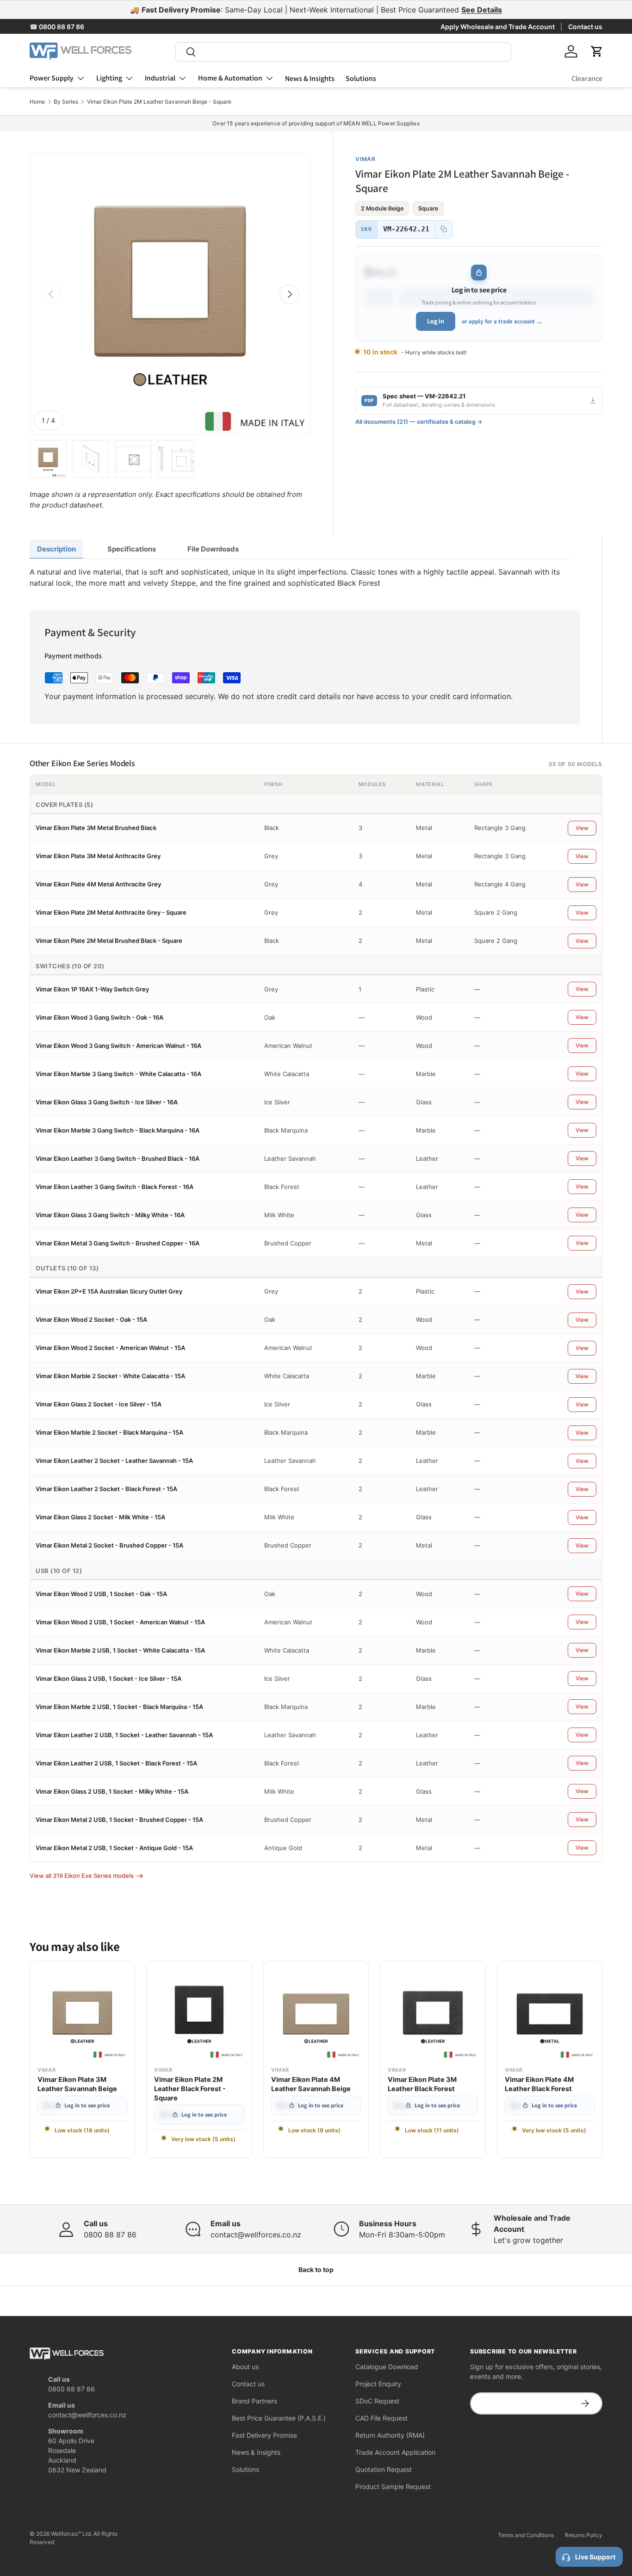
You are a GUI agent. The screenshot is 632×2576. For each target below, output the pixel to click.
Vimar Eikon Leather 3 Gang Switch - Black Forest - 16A (115, 1187)
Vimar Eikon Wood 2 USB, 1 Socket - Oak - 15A (101, 1594)
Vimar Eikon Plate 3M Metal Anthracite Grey (98, 856)
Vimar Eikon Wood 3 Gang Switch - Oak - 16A (99, 1017)
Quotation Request (384, 2469)
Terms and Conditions (526, 2535)
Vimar (366, 159)
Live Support (595, 2557)
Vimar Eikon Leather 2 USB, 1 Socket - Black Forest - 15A (116, 1763)
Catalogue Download (387, 2367)
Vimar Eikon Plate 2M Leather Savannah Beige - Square (159, 102)
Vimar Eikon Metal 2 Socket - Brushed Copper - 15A (109, 1545)
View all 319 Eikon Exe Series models (82, 1876)
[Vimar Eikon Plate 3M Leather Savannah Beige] (82, 2014)
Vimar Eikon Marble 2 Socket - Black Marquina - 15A (109, 1432)
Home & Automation (230, 78)
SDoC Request (377, 2401)
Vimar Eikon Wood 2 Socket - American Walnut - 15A (110, 1348)
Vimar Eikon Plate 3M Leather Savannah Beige (77, 2084)
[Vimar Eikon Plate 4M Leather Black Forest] (550, 2014)
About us (245, 2367)
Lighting (109, 78)
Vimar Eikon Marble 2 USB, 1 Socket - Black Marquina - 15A (119, 1707)
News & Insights (310, 78)
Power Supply (52, 78)
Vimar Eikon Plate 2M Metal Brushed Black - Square (109, 941)
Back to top (316, 2269)
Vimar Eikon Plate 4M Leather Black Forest (539, 2084)
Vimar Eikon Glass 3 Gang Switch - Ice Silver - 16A (107, 1102)
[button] (597, 51)
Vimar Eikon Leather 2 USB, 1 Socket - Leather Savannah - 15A (124, 1735)
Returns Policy (584, 2535)
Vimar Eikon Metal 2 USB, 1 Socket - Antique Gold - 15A (114, 1848)
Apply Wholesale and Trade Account (498, 27)
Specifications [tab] (132, 549)
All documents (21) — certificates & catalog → (419, 422)
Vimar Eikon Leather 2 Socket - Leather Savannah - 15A (114, 1461)
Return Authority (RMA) (390, 2435)
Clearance (587, 78)
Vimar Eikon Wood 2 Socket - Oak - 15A (91, 1319)
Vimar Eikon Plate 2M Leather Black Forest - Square (190, 2089)
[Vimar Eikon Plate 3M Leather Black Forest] (433, 2014)
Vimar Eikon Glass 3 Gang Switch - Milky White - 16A (110, 1215)
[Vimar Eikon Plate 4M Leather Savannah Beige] (316, 2014)
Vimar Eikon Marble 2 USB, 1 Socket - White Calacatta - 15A (120, 1650)
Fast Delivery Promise (264, 2435)
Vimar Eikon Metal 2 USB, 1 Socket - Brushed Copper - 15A (119, 1820)
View (582, 828)
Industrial (160, 78)
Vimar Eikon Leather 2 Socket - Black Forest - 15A (106, 1489)
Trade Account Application (395, 2452)
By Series (66, 102)
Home (37, 102)
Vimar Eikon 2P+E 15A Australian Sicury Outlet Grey (109, 1291)
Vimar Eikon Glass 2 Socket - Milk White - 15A (100, 1517)
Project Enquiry (378, 2384)
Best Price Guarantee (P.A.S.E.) (279, 2418)
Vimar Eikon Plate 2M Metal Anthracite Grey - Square (111, 912)
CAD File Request (381, 2418)
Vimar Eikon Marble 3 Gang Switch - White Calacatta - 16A (118, 1074)
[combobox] (343, 52)
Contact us (585, 27)
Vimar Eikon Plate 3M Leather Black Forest (422, 2084)
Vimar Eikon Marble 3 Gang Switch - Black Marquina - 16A (118, 1130)
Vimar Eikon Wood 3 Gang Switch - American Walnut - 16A (118, 1046)
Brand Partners (254, 2401)
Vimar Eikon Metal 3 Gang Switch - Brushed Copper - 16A (118, 1243)
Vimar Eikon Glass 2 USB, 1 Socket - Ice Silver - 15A (108, 1678)
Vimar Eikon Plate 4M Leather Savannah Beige (311, 2084)
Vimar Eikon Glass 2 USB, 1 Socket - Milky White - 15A (112, 1791)
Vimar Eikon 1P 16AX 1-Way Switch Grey (92, 989)
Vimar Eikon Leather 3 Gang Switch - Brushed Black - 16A (118, 1158)
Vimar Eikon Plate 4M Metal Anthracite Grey (98, 884)
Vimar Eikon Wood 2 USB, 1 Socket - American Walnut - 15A (120, 1622)
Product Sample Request (393, 2486)
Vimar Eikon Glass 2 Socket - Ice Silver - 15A (99, 1404)
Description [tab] (56, 549)
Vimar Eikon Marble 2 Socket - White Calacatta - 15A (110, 1376)
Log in (436, 321)
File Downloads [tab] (213, 549)
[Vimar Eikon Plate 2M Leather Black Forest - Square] (199, 2014)
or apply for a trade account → (502, 321)
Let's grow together (528, 2240)
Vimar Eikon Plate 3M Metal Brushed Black (96, 828)
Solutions (361, 78)
